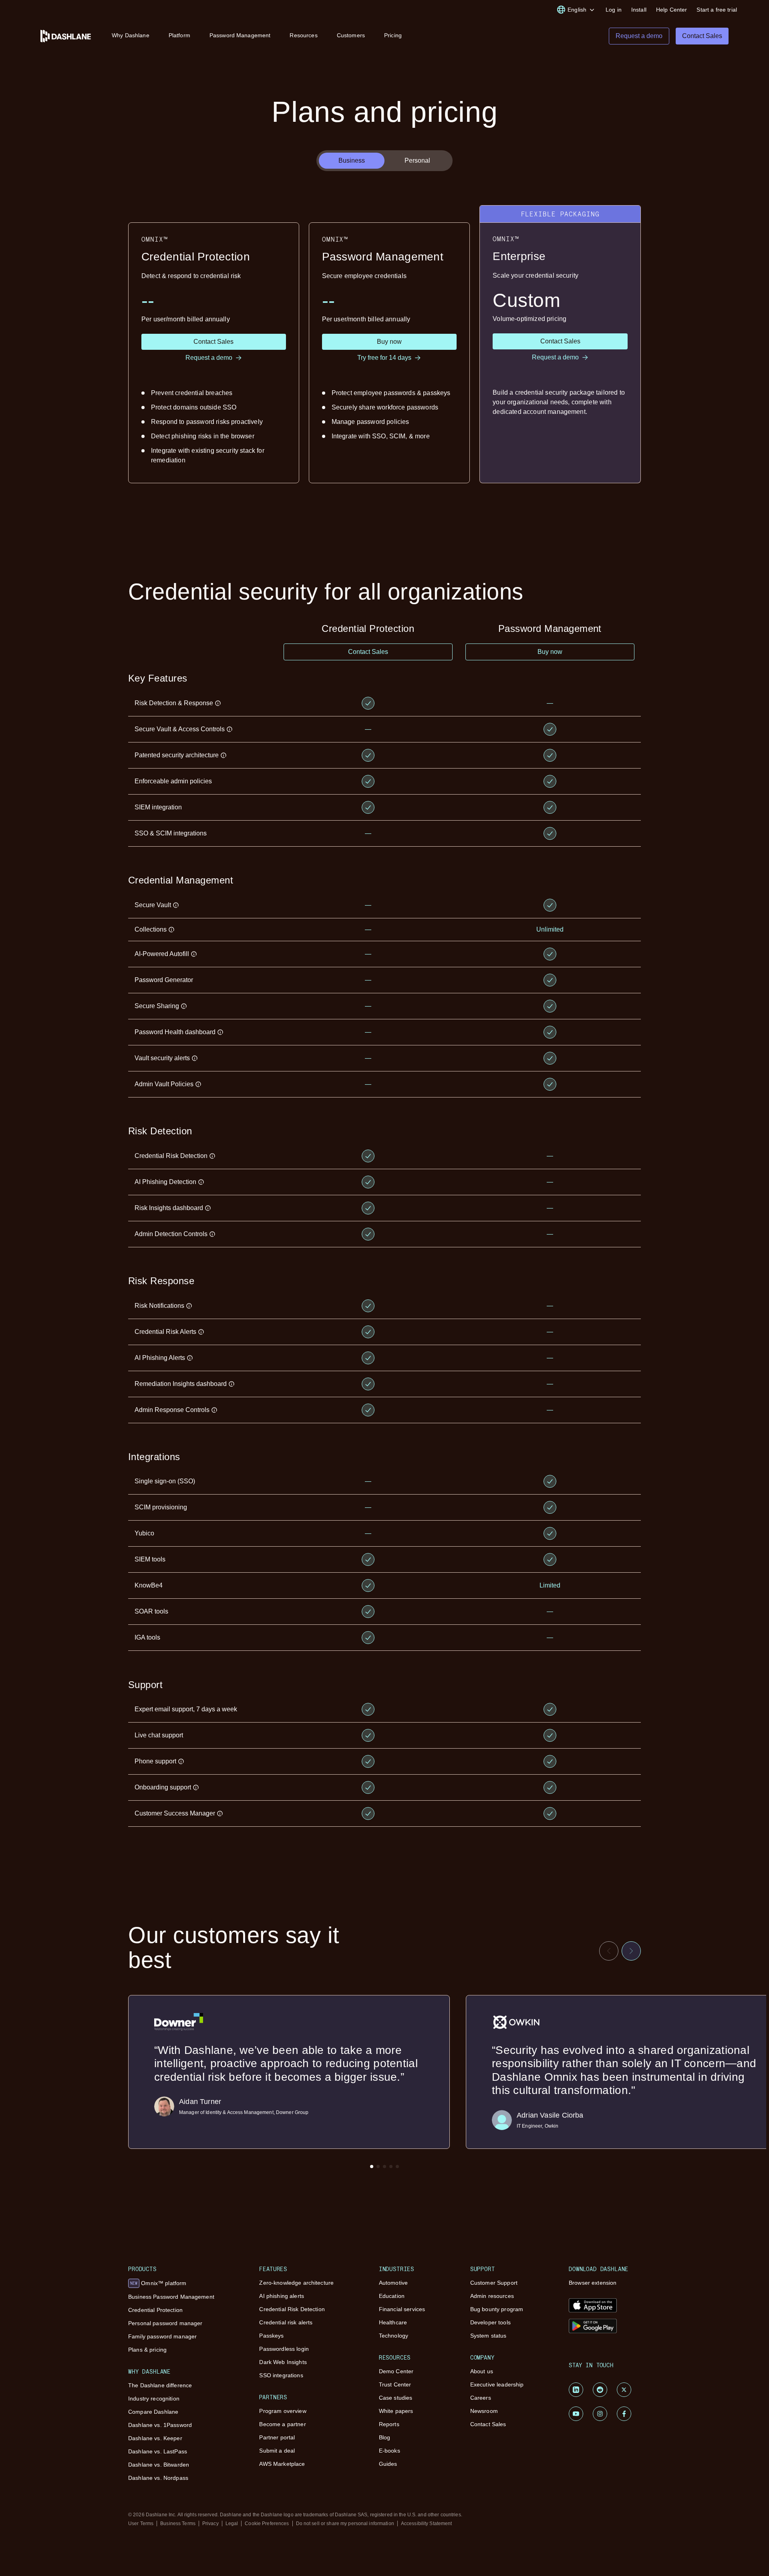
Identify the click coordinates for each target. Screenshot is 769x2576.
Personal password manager (165, 2323)
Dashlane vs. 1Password (160, 2425)
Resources (303, 35)
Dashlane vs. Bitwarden (159, 2465)
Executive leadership (497, 2384)
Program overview (283, 2411)
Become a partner (282, 2424)
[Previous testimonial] (609, 1951)
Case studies (396, 2398)
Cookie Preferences (267, 2524)
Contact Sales (488, 2424)
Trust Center (395, 2384)
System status (488, 2336)
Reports (389, 2424)
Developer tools (490, 2322)
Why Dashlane (131, 35)
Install (639, 10)
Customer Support (494, 2283)
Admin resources (492, 2296)
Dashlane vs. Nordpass (158, 2478)
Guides (388, 2464)
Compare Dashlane (153, 2412)
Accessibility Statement (427, 2524)
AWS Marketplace (282, 2464)
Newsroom (484, 2411)
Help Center (672, 10)
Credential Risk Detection (292, 2309)
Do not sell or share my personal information (345, 2524)
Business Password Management (171, 2297)
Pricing (393, 35)
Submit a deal (277, 2451)
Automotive (393, 2283)
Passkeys (271, 2336)
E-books (390, 2451)
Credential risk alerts (286, 2322)
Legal (232, 2524)
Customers (351, 35)
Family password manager (162, 2336)
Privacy (210, 2524)
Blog (385, 2437)
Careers (481, 2398)
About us (482, 2371)
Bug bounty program (497, 2309)
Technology (394, 2336)
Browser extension (593, 2283)
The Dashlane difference (160, 2385)
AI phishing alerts (282, 2296)
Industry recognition (154, 2398)
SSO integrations (281, 2375)
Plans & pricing (147, 2350)
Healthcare (393, 2322)
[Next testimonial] (631, 1951)
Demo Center (396, 2371)
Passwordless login (284, 2349)
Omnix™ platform (158, 2283)
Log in (614, 10)
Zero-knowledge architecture (296, 2283)
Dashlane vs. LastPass (158, 2451)
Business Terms (178, 2524)
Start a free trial (717, 10)
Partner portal (277, 2437)
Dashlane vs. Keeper (155, 2438)
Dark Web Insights (283, 2362)
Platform (179, 35)
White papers (396, 2411)
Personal (417, 160)
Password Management (240, 35)
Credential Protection (155, 2310)
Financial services (402, 2309)
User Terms (141, 2524)
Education (392, 2296)
